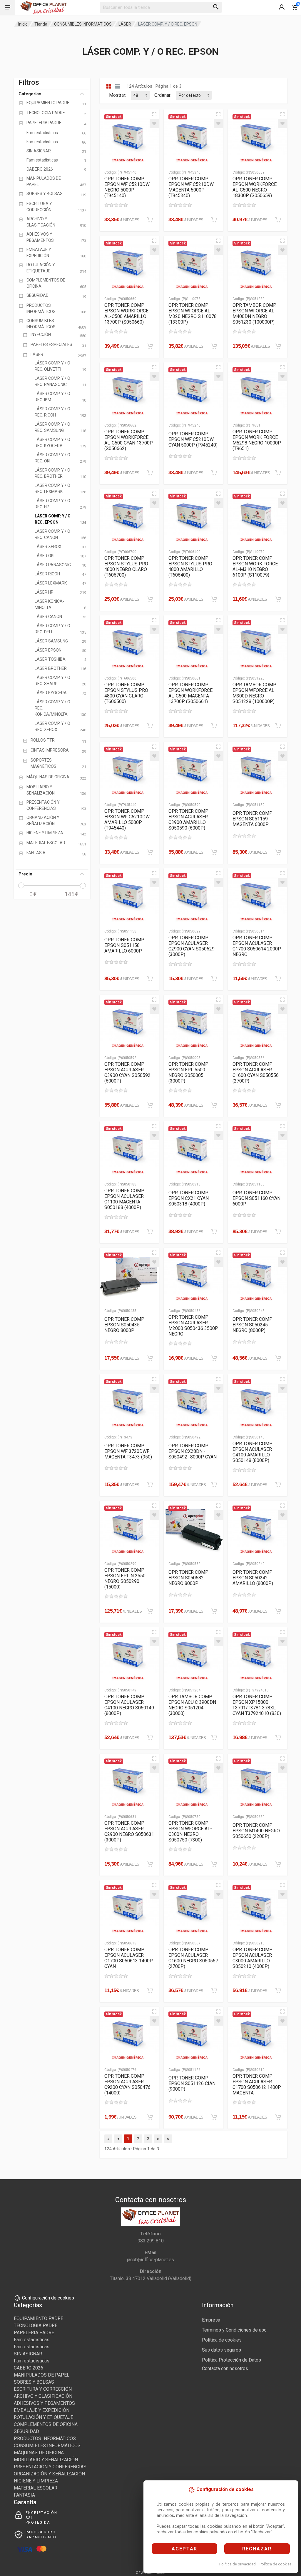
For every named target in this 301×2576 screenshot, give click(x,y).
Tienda (41, 24)
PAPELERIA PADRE (34, 2333)
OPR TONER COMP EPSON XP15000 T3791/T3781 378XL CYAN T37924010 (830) (257, 1705)
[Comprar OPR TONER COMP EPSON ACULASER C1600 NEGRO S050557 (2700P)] (214, 1991)
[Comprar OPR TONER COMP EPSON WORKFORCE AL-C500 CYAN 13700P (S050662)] (150, 473)
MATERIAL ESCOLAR (36, 2488)
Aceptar (184, 2549)
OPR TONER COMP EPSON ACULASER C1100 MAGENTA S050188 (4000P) (124, 1199)
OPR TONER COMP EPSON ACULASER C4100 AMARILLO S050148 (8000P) (252, 1452)
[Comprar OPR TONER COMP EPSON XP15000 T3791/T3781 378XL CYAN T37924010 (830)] (278, 1738)
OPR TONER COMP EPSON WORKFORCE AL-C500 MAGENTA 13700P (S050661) (190, 693)
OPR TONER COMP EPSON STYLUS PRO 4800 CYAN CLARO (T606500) (126, 693)
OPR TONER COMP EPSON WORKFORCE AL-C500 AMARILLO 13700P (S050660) (126, 314)
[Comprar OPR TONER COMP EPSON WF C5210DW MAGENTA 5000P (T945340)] (214, 220)
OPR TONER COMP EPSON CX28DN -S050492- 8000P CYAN (193, 1451)
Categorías (30, 94)
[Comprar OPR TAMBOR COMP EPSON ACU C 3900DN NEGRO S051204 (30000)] (214, 1738)
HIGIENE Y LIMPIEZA (36, 2481)
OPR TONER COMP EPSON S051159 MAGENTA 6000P (252, 819)
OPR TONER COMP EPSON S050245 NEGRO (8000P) (252, 1325)
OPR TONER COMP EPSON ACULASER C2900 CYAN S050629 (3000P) (192, 946)
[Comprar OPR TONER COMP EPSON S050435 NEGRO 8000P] (150, 1358)
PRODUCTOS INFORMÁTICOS (45, 2438)
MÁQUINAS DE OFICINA (39, 2453)
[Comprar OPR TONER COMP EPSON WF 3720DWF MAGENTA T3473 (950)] (150, 1485)
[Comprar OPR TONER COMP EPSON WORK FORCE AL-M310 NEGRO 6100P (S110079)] (278, 599)
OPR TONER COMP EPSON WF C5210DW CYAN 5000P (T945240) (193, 439)
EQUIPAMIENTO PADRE (39, 2318)
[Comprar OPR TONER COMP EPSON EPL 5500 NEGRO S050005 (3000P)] (214, 1105)
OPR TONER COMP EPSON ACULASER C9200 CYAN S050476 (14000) (127, 2084)
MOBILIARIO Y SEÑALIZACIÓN (46, 2460)
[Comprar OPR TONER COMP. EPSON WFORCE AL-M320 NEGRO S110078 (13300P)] (214, 346)
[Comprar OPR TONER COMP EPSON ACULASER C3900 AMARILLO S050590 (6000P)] (214, 852)
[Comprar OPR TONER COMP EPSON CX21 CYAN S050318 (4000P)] (214, 1232)
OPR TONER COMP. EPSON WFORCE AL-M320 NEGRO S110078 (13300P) (193, 314)
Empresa (211, 2320)
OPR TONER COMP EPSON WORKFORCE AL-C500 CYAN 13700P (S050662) (129, 440)
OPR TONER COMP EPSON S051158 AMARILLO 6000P (124, 945)
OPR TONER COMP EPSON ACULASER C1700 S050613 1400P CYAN (129, 1958)
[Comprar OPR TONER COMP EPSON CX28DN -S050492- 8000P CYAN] (214, 1485)
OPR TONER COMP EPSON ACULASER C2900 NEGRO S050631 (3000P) (129, 1831)
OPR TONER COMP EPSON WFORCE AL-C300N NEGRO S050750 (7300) (190, 1831)
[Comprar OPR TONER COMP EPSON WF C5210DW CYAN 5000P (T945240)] (214, 473)
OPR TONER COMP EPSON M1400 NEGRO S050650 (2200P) (256, 1831)
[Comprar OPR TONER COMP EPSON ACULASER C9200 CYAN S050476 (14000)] (150, 2117)
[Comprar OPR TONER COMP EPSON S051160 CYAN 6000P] (278, 1232)
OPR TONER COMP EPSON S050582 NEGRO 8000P (188, 1578)
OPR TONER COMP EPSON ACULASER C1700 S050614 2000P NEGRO (257, 946)
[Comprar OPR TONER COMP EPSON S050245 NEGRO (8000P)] (278, 1358)
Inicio (23, 24)
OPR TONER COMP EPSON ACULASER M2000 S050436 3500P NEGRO (193, 1326)
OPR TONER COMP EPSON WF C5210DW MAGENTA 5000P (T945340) (191, 187)
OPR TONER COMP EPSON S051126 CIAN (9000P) (192, 2083)
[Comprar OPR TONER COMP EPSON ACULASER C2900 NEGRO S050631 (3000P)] (150, 1864)
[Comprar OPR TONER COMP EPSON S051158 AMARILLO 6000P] (150, 979)
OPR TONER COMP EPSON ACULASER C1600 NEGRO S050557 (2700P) (193, 1958)
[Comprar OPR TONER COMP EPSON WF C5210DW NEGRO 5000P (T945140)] (150, 220)
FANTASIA (24, 2495)
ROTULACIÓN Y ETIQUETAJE (44, 2417)
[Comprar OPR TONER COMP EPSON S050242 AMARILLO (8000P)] (278, 1611)
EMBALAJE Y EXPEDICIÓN (42, 2410)
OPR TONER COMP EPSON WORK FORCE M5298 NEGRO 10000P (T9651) (257, 440)
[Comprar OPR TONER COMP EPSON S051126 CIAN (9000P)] (214, 2117)
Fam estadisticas (32, 2340)
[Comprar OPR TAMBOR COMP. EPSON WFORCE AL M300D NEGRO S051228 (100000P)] (278, 726)
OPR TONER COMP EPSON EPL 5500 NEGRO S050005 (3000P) (188, 1073)
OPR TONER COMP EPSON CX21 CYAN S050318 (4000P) (189, 1198)
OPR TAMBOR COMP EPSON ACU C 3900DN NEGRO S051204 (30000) (192, 1705)
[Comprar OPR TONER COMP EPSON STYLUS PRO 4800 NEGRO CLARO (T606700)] (150, 599)
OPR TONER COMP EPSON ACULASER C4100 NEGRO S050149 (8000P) (129, 1705)
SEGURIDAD (26, 2431)
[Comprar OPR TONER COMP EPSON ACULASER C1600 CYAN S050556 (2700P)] (278, 1105)
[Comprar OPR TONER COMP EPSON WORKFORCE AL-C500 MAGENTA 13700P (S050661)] (214, 726)
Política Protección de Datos (231, 2360)
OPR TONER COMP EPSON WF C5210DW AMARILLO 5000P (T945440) (127, 820)
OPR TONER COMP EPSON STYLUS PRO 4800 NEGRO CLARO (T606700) (126, 567)
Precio (25, 874)
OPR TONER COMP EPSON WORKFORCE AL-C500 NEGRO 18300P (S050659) (255, 187)
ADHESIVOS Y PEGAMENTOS (44, 2403)
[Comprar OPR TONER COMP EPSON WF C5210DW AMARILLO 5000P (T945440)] (150, 852)
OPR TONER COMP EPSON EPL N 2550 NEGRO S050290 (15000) (125, 1578)
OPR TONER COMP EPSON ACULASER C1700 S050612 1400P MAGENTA (257, 2084)
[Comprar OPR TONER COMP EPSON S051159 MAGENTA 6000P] (278, 852)
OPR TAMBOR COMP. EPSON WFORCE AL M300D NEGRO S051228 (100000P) (254, 693)
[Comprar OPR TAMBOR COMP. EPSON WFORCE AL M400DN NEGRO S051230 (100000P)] (278, 346)
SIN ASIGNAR (28, 2354)
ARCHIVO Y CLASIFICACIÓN (43, 2396)
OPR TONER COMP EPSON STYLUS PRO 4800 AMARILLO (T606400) (190, 567)
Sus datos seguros (221, 2350)
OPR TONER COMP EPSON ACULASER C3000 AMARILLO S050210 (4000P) (252, 1958)
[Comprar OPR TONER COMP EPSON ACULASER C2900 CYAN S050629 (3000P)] (214, 979)
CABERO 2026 (29, 2368)
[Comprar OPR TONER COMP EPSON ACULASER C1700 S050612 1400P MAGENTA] (278, 2117)
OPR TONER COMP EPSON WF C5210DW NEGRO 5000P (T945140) (127, 187)
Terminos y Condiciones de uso (234, 2330)
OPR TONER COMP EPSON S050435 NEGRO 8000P (124, 1325)
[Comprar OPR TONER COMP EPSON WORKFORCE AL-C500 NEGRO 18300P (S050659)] (278, 220)
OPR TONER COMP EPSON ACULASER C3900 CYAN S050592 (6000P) (127, 1073)
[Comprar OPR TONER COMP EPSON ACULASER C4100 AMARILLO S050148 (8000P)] (278, 1485)
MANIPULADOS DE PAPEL (42, 2375)
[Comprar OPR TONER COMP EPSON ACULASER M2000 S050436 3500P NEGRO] (214, 1358)
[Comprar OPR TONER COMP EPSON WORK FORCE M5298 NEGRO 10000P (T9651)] (278, 473)
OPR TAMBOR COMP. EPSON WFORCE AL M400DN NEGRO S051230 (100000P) (254, 314)
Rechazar (257, 2549)
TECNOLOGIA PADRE (36, 2326)
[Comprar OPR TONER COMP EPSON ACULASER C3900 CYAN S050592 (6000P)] (150, 1105)
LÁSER (125, 24)
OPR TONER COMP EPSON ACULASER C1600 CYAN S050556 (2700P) (256, 1073)
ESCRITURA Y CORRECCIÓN (43, 2389)
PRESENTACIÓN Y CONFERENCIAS (50, 2467)
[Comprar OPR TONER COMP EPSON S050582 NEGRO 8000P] (214, 1611)
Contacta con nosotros (225, 2368)
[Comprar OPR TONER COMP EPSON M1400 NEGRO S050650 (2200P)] (278, 1864)
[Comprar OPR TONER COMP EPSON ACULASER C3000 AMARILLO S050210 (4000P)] (278, 1991)
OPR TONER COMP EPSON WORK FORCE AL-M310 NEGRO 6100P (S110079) (255, 567)
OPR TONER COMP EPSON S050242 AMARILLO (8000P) (253, 1578)
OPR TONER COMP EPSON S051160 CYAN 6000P (256, 1198)
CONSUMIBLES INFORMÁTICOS (83, 24)
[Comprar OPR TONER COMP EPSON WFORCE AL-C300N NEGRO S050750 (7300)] (214, 1864)
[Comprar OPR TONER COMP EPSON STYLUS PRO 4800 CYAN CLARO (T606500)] (150, 726)
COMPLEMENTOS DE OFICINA (46, 2424)
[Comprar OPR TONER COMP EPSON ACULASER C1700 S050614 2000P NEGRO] (278, 979)
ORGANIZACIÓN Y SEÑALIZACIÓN (49, 2474)
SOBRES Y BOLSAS (34, 2382)
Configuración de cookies (48, 2298)
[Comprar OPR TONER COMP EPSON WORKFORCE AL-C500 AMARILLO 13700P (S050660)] (150, 346)
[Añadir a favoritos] (154, 124)
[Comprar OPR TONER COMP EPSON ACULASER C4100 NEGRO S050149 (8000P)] (150, 1738)
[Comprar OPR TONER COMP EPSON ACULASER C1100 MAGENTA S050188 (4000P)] (150, 1232)
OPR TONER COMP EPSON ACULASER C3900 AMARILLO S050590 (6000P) (188, 820)
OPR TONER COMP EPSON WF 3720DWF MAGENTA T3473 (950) (128, 1451)
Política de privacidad (238, 2564)
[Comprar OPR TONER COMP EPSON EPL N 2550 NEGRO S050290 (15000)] (150, 1611)
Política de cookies (276, 2564)
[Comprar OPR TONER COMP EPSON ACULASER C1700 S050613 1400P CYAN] (150, 1991)
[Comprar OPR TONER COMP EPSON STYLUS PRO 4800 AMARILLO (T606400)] (214, 599)
